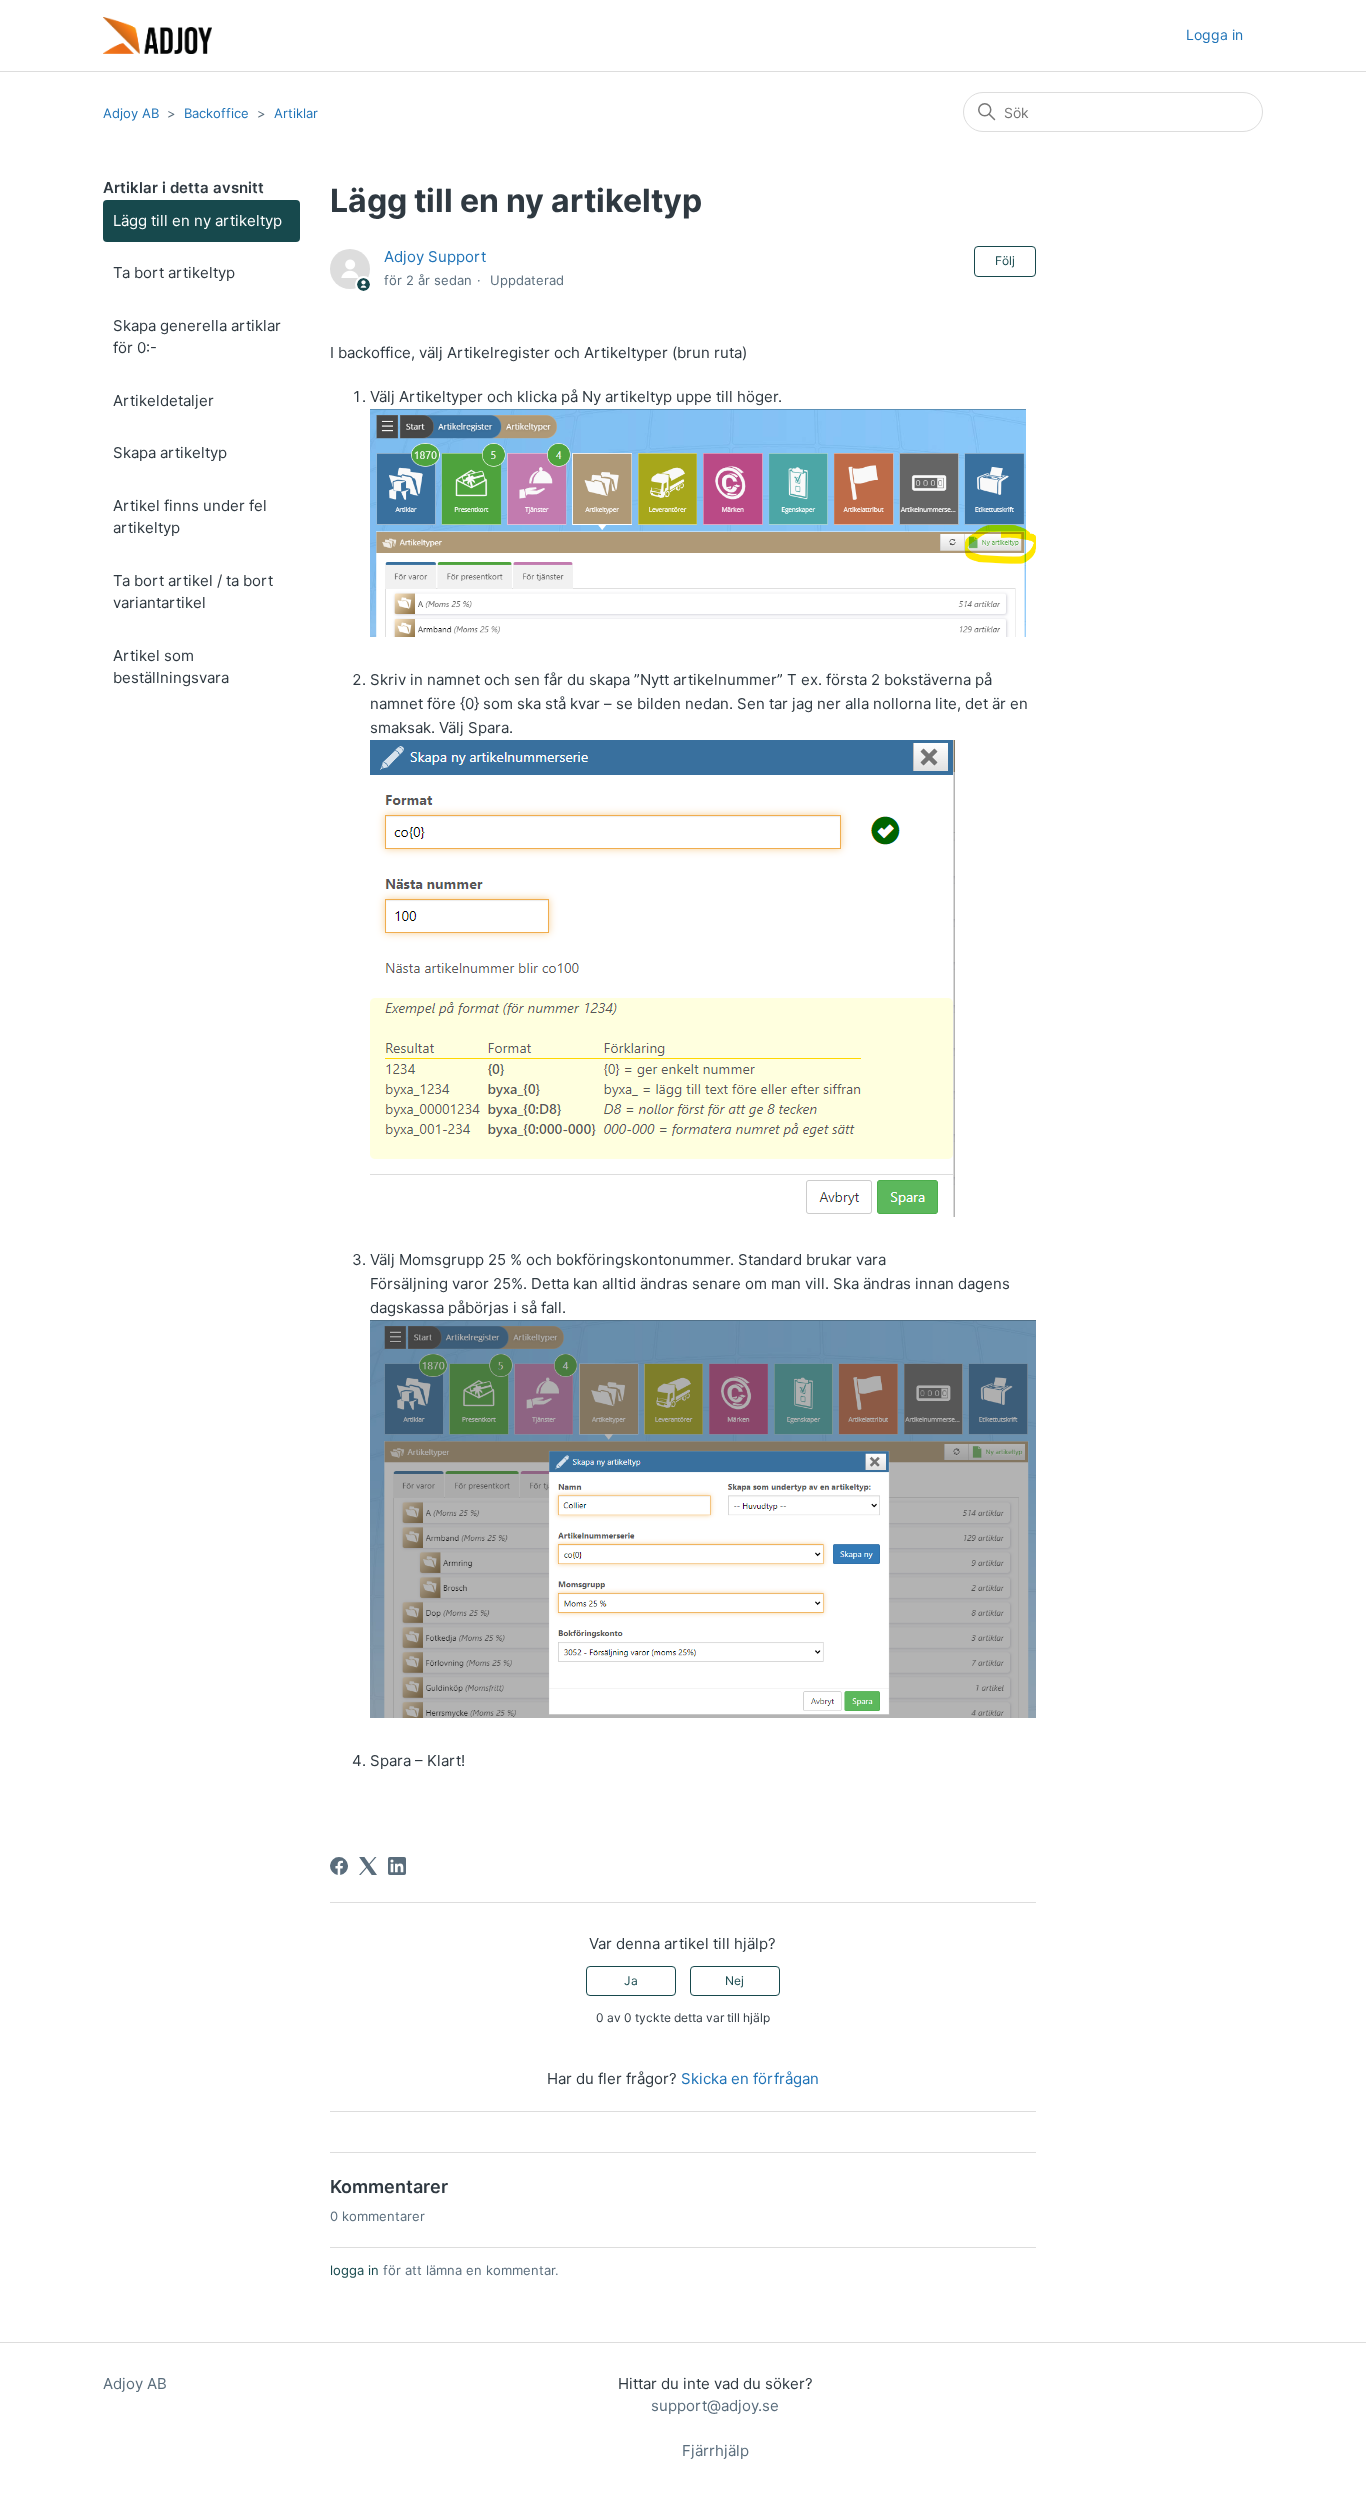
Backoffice (216, 113)
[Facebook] (339, 1866)
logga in (354, 2270)
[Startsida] (157, 35)
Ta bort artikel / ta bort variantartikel (193, 592)
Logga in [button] (1214, 34)
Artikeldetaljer (163, 400)
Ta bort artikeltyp (174, 272)
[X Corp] (368, 1866)
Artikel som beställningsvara (171, 667)
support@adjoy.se (715, 2405)
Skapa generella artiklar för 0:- (197, 337)
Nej (734, 1980)
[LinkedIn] (397, 1866)
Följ (1005, 260)
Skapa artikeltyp (170, 452)
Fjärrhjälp (715, 2450)
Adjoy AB (131, 113)
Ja (631, 1980)
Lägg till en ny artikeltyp (197, 220)
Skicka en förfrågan (750, 2078)
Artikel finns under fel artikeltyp (190, 517)
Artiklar (296, 113)
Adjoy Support (435, 256)
